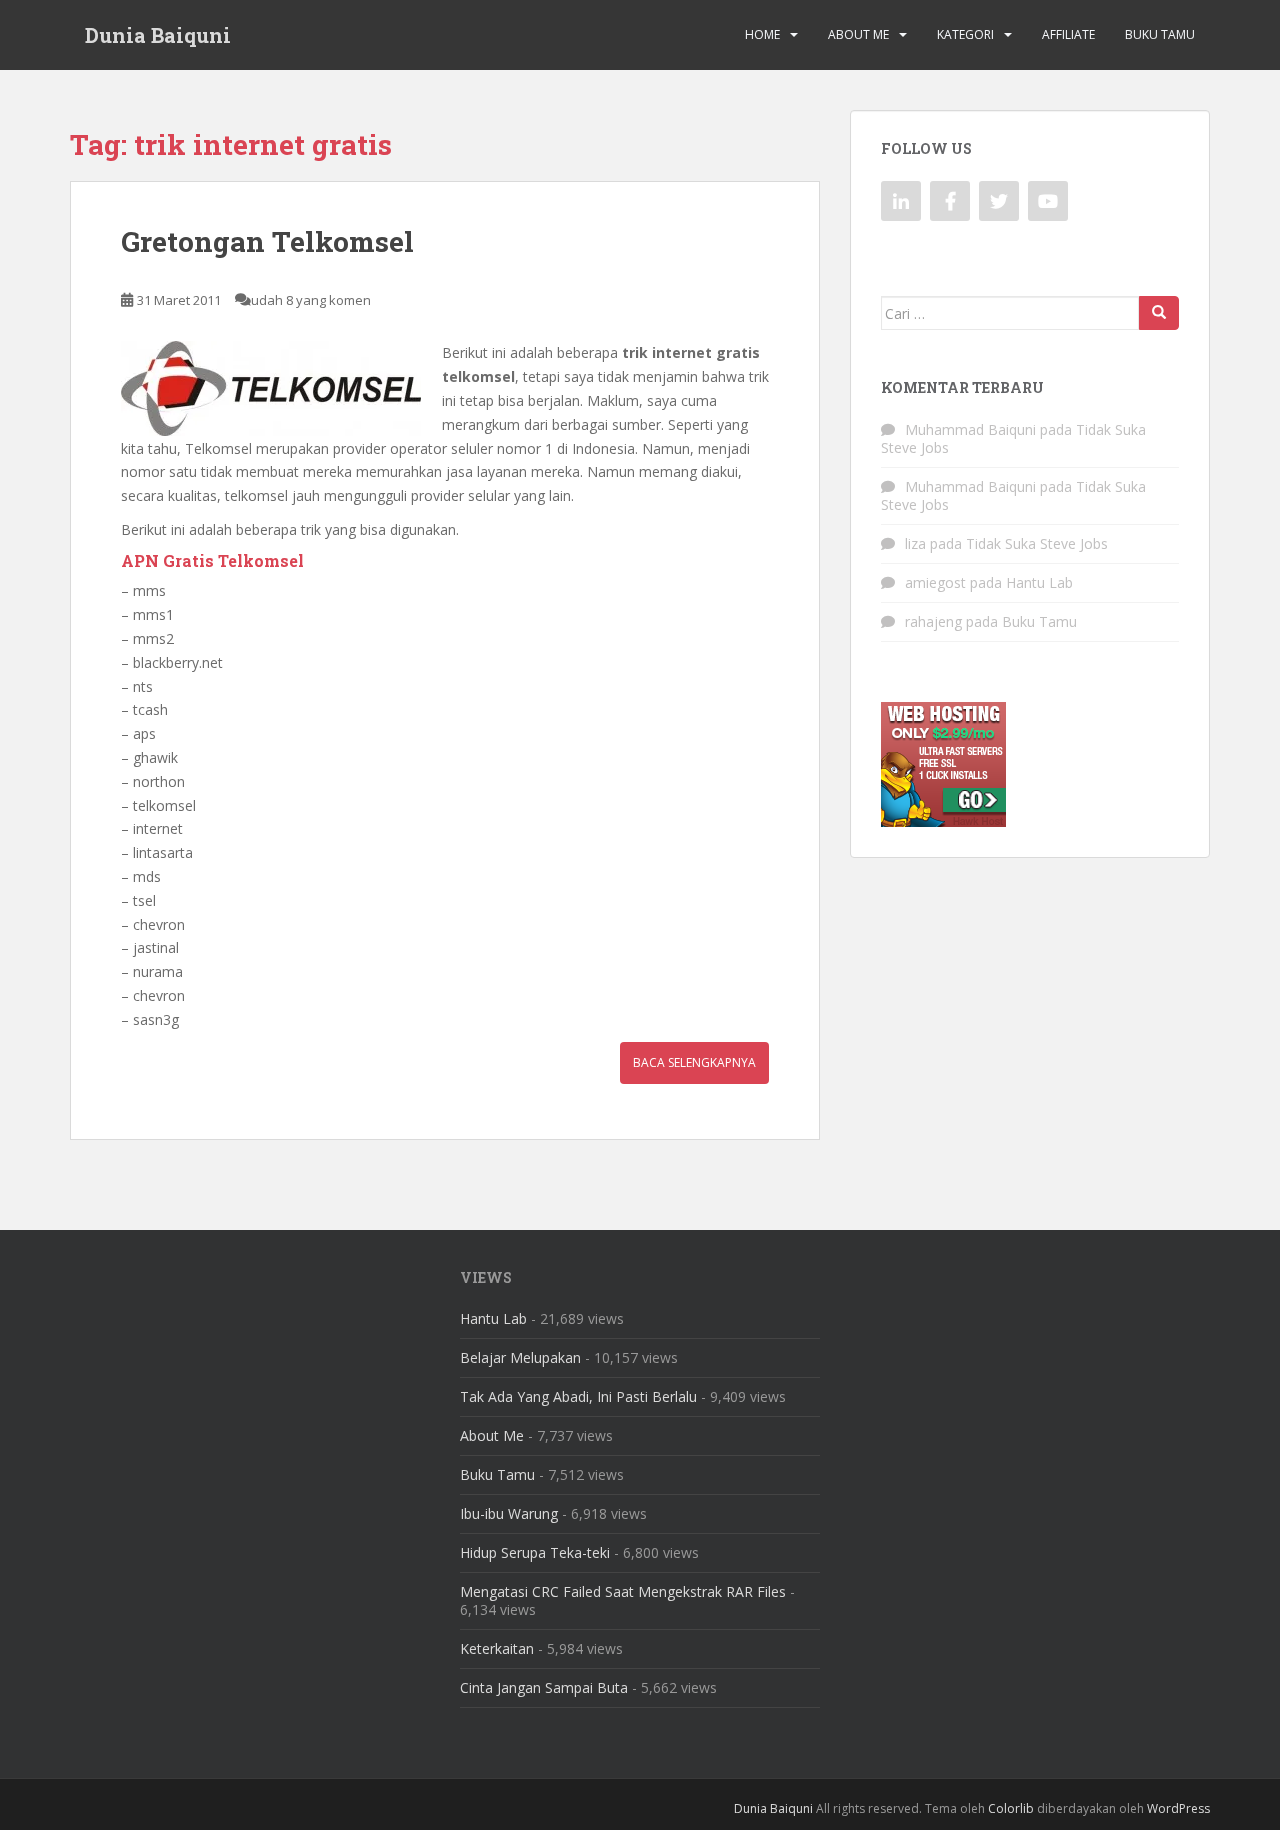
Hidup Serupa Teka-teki (535, 1552)
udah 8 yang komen (311, 300)
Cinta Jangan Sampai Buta (544, 1687)
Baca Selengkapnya (694, 1062)
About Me (858, 34)
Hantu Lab (1039, 582)
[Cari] (1159, 313)
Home (762, 34)
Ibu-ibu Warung (509, 1513)
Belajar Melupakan (520, 1357)
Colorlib (1011, 1808)
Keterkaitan (497, 1648)
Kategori (965, 34)
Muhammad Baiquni (970, 429)
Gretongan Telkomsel (267, 241)
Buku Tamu (1160, 34)
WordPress (1178, 1808)
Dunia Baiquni (158, 35)
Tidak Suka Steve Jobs (1037, 543)
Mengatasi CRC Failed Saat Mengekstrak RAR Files (623, 1591)
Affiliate (1068, 34)
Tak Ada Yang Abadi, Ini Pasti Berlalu (578, 1396)
